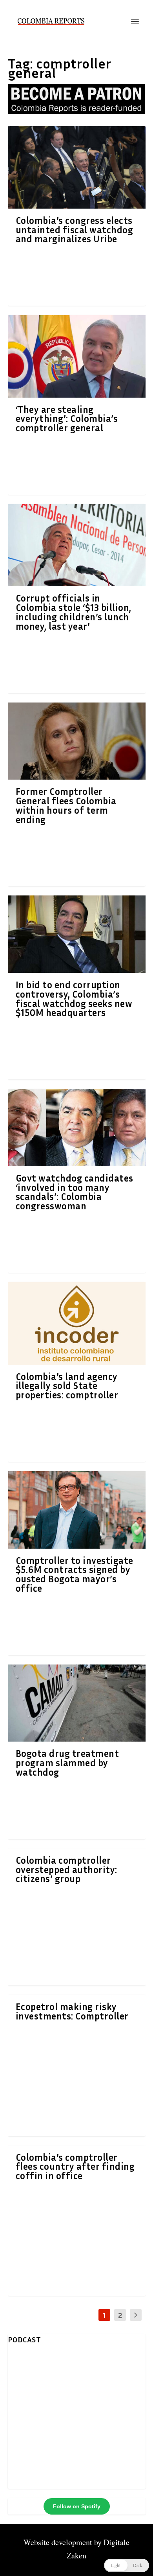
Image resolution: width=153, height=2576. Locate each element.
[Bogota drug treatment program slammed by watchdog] (77, 1703)
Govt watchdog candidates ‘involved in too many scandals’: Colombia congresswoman (75, 1192)
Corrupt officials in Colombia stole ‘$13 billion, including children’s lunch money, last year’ (74, 612)
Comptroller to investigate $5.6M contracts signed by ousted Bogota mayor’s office (75, 1574)
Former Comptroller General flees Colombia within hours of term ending (66, 805)
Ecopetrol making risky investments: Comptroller (72, 2011)
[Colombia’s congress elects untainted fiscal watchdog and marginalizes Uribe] (77, 167)
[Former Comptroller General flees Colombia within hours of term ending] (77, 741)
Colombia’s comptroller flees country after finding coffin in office (75, 2167)
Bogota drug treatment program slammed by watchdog (67, 1763)
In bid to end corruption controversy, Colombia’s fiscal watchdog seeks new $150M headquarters (74, 999)
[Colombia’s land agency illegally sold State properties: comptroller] (77, 1323)
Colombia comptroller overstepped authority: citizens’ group (66, 1870)
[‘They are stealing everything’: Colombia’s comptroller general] (77, 356)
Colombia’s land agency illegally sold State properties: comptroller (67, 1386)
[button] (127, 2565)
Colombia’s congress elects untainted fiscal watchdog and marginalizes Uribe (75, 230)
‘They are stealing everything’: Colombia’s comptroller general (67, 419)
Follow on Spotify (77, 2506)
